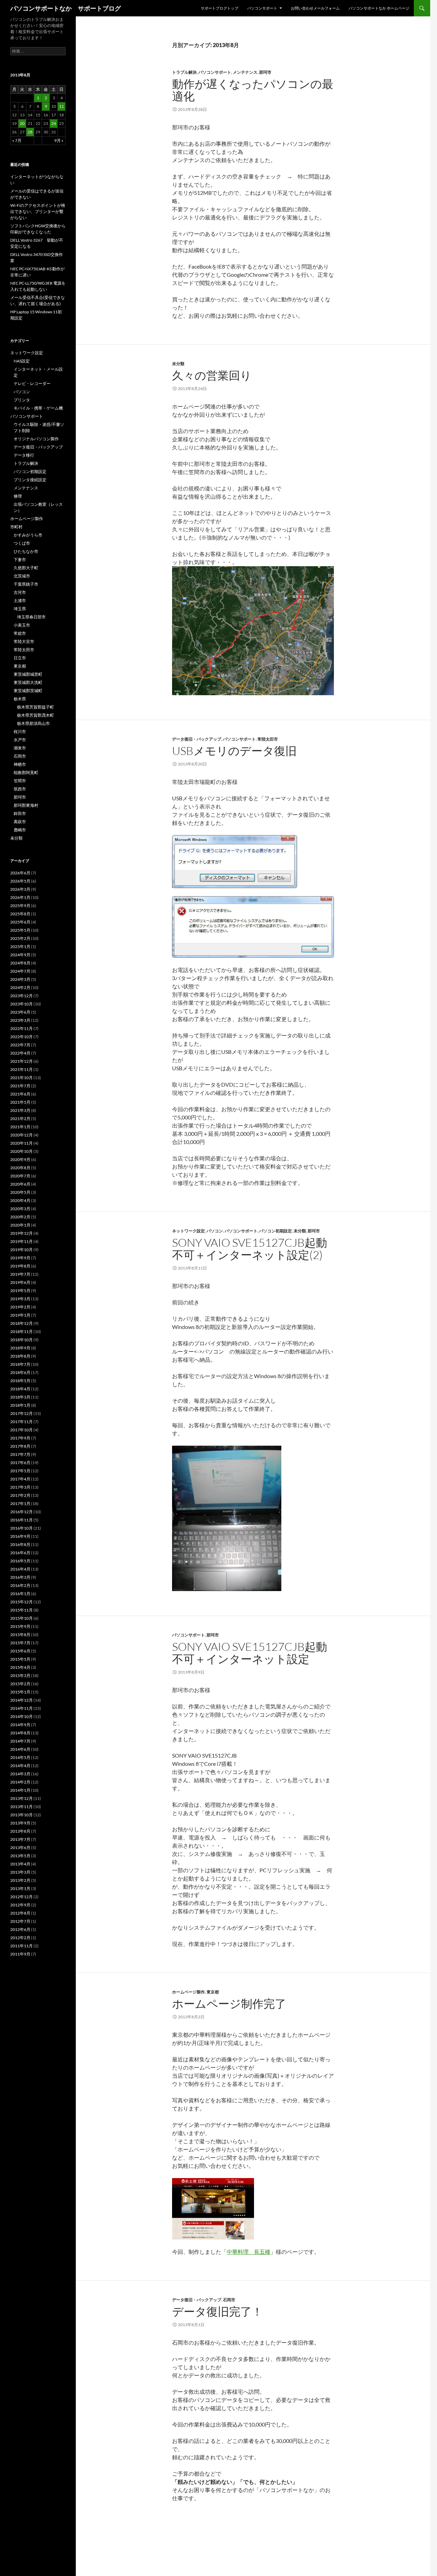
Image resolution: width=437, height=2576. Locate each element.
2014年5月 (20, 1757)
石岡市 (229, 2300)
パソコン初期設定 (276, 1231)
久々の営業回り (212, 375)
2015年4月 (20, 1667)
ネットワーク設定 (188, 1231)
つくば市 (22, 543)
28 (30, 132)
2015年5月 (20, 1659)
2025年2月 (20, 938)
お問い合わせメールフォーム (315, 8)
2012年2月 (20, 1938)
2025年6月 (20, 922)
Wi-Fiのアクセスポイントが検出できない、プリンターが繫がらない (38, 211)
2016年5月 (20, 1561)
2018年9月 (20, 1348)
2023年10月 (22, 1004)
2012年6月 (20, 1929)
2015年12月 (22, 1602)
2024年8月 (20, 963)
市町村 (16, 527)
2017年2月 (20, 1495)
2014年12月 (22, 1700)
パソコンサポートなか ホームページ (379, 8)
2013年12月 (22, 1798)
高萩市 (20, 822)
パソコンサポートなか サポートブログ (66, 8)
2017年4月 (20, 1479)
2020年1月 (20, 1225)
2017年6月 (20, 1463)
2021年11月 (22, 1069)
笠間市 (20, 781)
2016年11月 (22, 1520)
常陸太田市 (268, 739)
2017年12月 (22, 1413)
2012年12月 (22, 1897)
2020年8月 (20, 1168)
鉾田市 (20, 813)
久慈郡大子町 (26, 568)
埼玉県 (20, 609)
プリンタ (22, 400)
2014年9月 (20, 1725)
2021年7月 (20, 1086)
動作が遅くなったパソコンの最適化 (253, 90)
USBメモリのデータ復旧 (234, 751)
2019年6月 (20, 1282)
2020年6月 (20, 1184)
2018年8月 (20, 1356)
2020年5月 (20, 1192)
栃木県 (20, 699)
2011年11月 (22, 1946)
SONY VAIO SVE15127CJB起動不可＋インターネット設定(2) (250, 1249)
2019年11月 (22, 1241)
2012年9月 (20, 1905)
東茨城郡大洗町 (28, 682)
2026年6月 (20, 873)
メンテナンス (245, 72)
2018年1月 (20, 1405)
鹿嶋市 (20, 830)
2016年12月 (22, 1512)
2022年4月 (20, 1053)
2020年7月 (20, 1176)
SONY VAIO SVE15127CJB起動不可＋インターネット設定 (250, 1653)
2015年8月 (20, 1635)
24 (54, 123)
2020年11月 (22, 1143)
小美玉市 (22, 625)
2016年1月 (20, 1594)
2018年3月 (20, 1397)
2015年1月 (20, 1692)
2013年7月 (20, 1839)
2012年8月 (20, 1913)
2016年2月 (20, 1585)
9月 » (59, 140)
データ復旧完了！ (217, 2311)
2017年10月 (22, 1430)
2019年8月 (20, 1266)
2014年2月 (20, 1782)
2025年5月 (20, 930)
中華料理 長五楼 (249, 2252)
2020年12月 (22, 1135)
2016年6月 (20, 1553)
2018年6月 (20, 1372)
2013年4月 (20, 1864)
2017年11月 (22, 1422)
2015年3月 (20, 1676)
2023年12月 (22, 996)
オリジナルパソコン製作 (36, 439)
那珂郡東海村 (26, 805)
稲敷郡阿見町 (26, 772)
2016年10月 (22, 1528)
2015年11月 (22, 1610)
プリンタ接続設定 (30, 480)
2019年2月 (20, 1307)
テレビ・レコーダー (32, 383)
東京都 (213, 1992)
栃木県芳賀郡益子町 (36, 707)
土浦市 (20, 600)
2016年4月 (20, 1569)
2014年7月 (20, 1741)
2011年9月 (20, 1954)
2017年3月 (20, 1487)
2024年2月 (20, 988)
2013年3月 (20, 1872)
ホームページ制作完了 (229, 2003)
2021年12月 (22, 1061)
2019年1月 (20, 1315)
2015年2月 (20, 1684)
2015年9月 (20, 1626)
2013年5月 (20, 1856)
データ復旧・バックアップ (197, 739)
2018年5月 (20, 1381)
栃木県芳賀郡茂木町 (36, 715)
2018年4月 (20, 1389)
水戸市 (20, 740)
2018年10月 (22, 1340)
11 (61, 106)
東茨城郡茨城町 (28, 691)
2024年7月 (20, 971)
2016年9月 (20, 1536)
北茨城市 (22, 576)
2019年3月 (20, 1299)
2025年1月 (20, 947)
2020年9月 (20, 1160)
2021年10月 (22, 1078)
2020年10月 (22, 1151)
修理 (18, 496)
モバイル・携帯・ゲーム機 (38, 408)
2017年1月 (20, 1504)
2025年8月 (20, 914)
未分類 (178, 364)
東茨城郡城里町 (28, 674)
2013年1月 (20, 1888)
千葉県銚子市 (26, 584)
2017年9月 (20, 1438)
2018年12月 (22, 1323)
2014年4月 (20, 1766)
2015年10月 (22, 1618)
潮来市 (20, 748)
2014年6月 (20, 1749)
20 (22, 123)
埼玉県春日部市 (31, 617)
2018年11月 (22, 1332)
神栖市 (20, 764)
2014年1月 (20, 1790)
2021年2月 (20, 1119)
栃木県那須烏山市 (33, 723)
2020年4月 (20, 1200)
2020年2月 (20, 1217)
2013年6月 (20, 1848)
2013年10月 (22, 1815)
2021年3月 (20, 1110)
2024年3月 (20, 979)
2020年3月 (20, 1209)
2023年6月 (20, 1012)
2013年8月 (20, 1831)
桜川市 (20, 732)
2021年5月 (20, 1102)
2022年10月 (22, 1037)
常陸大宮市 (24, 641)
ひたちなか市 (26, 551)
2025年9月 (20, 906)
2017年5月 (20, 1471)
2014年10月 (22, 1716)
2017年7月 (20, 1454)
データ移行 (24, 455)
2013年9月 (20, 1823)
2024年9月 (20, 955)
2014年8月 (20, 1733)
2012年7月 (20, 1921)
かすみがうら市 (28, 535)
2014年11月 (22, 1708)
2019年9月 (20, 1258)
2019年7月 (20, 1274)
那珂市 (265, 72)
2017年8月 (20, 1446)
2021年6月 (20, 1094)
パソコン (215, 1231)
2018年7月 (20, 1364)
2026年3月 (20, 889)
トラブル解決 (184, 72)
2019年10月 (22, 1250)
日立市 (20, 658)
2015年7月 (20, 1643)
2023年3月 (20, 1020)
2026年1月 (20, 897)
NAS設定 (22, 361)
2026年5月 (20, 881)
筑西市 (20, 789)
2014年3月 (20, 1774)
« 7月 (17, 140)
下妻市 (20, 560)
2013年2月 (20, 1880)
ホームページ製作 (188, 1992)
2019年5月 (20, 1291)
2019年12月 (22, 1233)
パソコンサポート (262, 8)
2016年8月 (20, 1544)
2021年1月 (20, 1127)
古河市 (20, 592)
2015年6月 (20, 1651)
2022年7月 (20, 1045)
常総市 (20, 633)
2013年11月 (22, 1807)
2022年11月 (22, 1028)
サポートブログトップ (220, 8)
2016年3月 (20, 1577)
